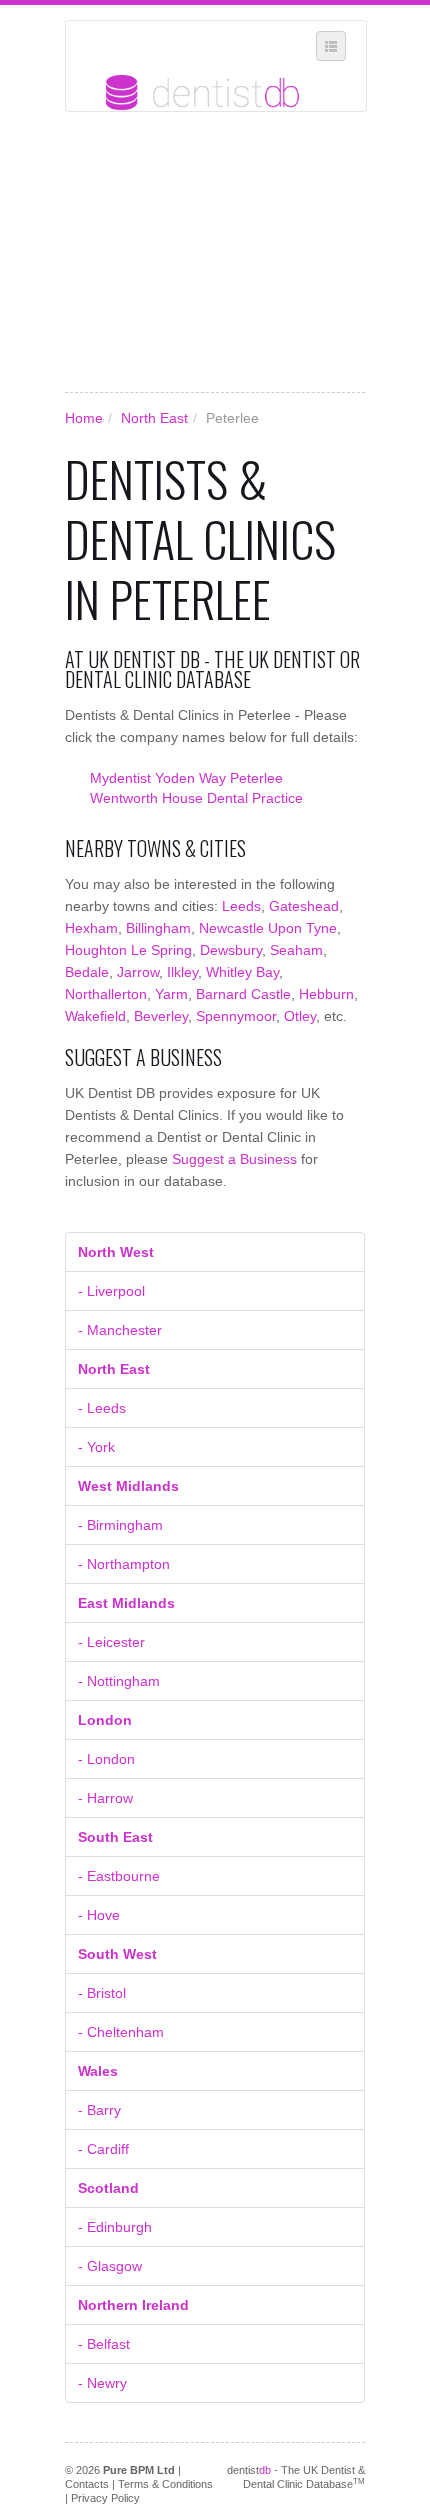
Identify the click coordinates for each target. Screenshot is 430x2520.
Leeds (241, 906)
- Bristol (102, 1993)
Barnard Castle (243, 994)
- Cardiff (103, 2149)
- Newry (102, 2383)
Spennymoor (236, 1016)
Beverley (161, 1016)
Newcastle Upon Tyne (268, 928)
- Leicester (111, 1642)
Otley (300, 1016)
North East (154, 418)
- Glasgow (110, 2266)
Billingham (158, 928)
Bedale (87, 972)
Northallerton (106, 994)
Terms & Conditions (165, 2484)
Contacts (87, 2484)
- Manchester (120, 1330)
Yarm (171, 994)
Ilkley (182, 972)
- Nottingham (119, 1681)
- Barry (99, 2110)
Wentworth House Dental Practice (196, 798)
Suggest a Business (234, 1159)
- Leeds (102, 1408)
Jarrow (138, 972)
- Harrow (105, 1798)
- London (106, 1759)
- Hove (99, 1915)
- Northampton (124, 1564)
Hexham (91, 928)
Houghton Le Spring (128, 950)
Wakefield (95, 1016)
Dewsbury (231, 950)
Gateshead (304, 906)
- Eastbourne (119, 1876)
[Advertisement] (215, 252)
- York (96, 1447)
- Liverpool (111, 1291)
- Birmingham (120, 1525)
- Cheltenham (121, 2032)
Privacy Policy (105, 2498)
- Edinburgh (115, 2227)
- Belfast (104, 2344)
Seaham (296, 950)
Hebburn (326, 994)
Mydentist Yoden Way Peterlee (186, 778)
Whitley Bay (242, 972)
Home (84, 418)
